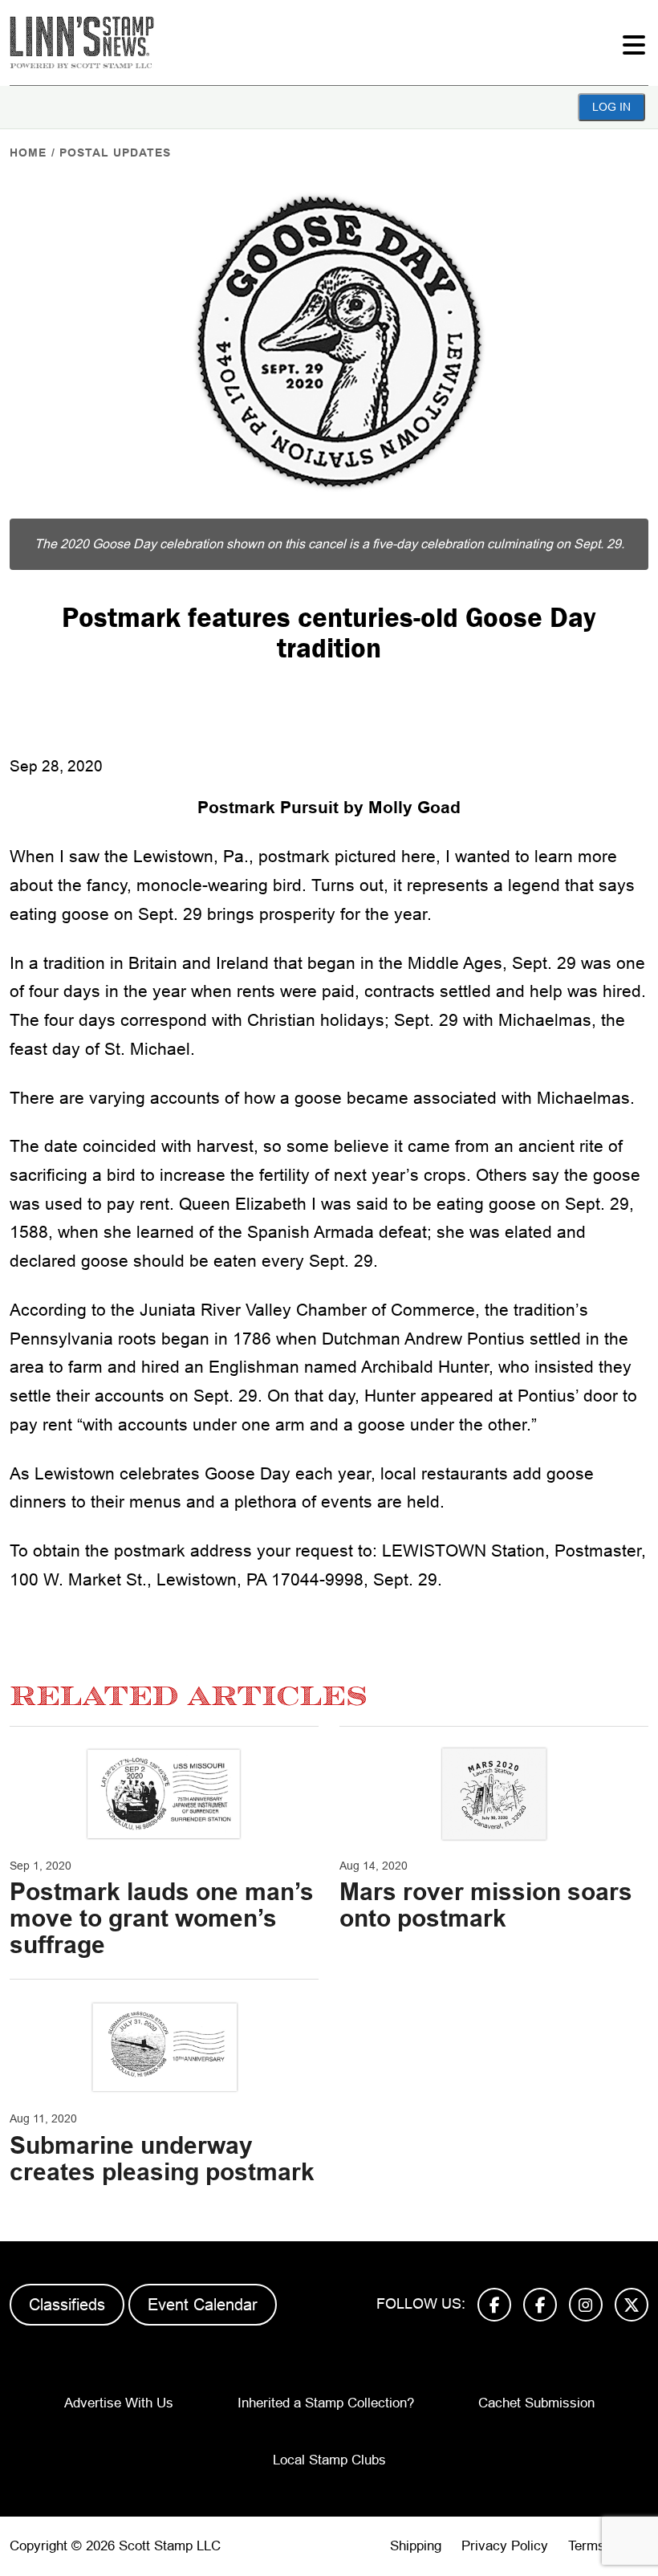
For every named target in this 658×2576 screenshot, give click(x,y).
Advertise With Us (119, 2403)
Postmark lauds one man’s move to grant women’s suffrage (162, 1918)
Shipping (416, 2546)
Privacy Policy (505, 2546)
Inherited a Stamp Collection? (326, 2403)
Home (28, 153)
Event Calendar (203, 2305)
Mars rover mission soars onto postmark (486, 1905)
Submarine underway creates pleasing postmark (162, 2159)
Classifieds (67, 2305)
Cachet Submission (536, 2403)
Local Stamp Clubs (329, 2460)
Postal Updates (115, 153)
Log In (611, 107)
